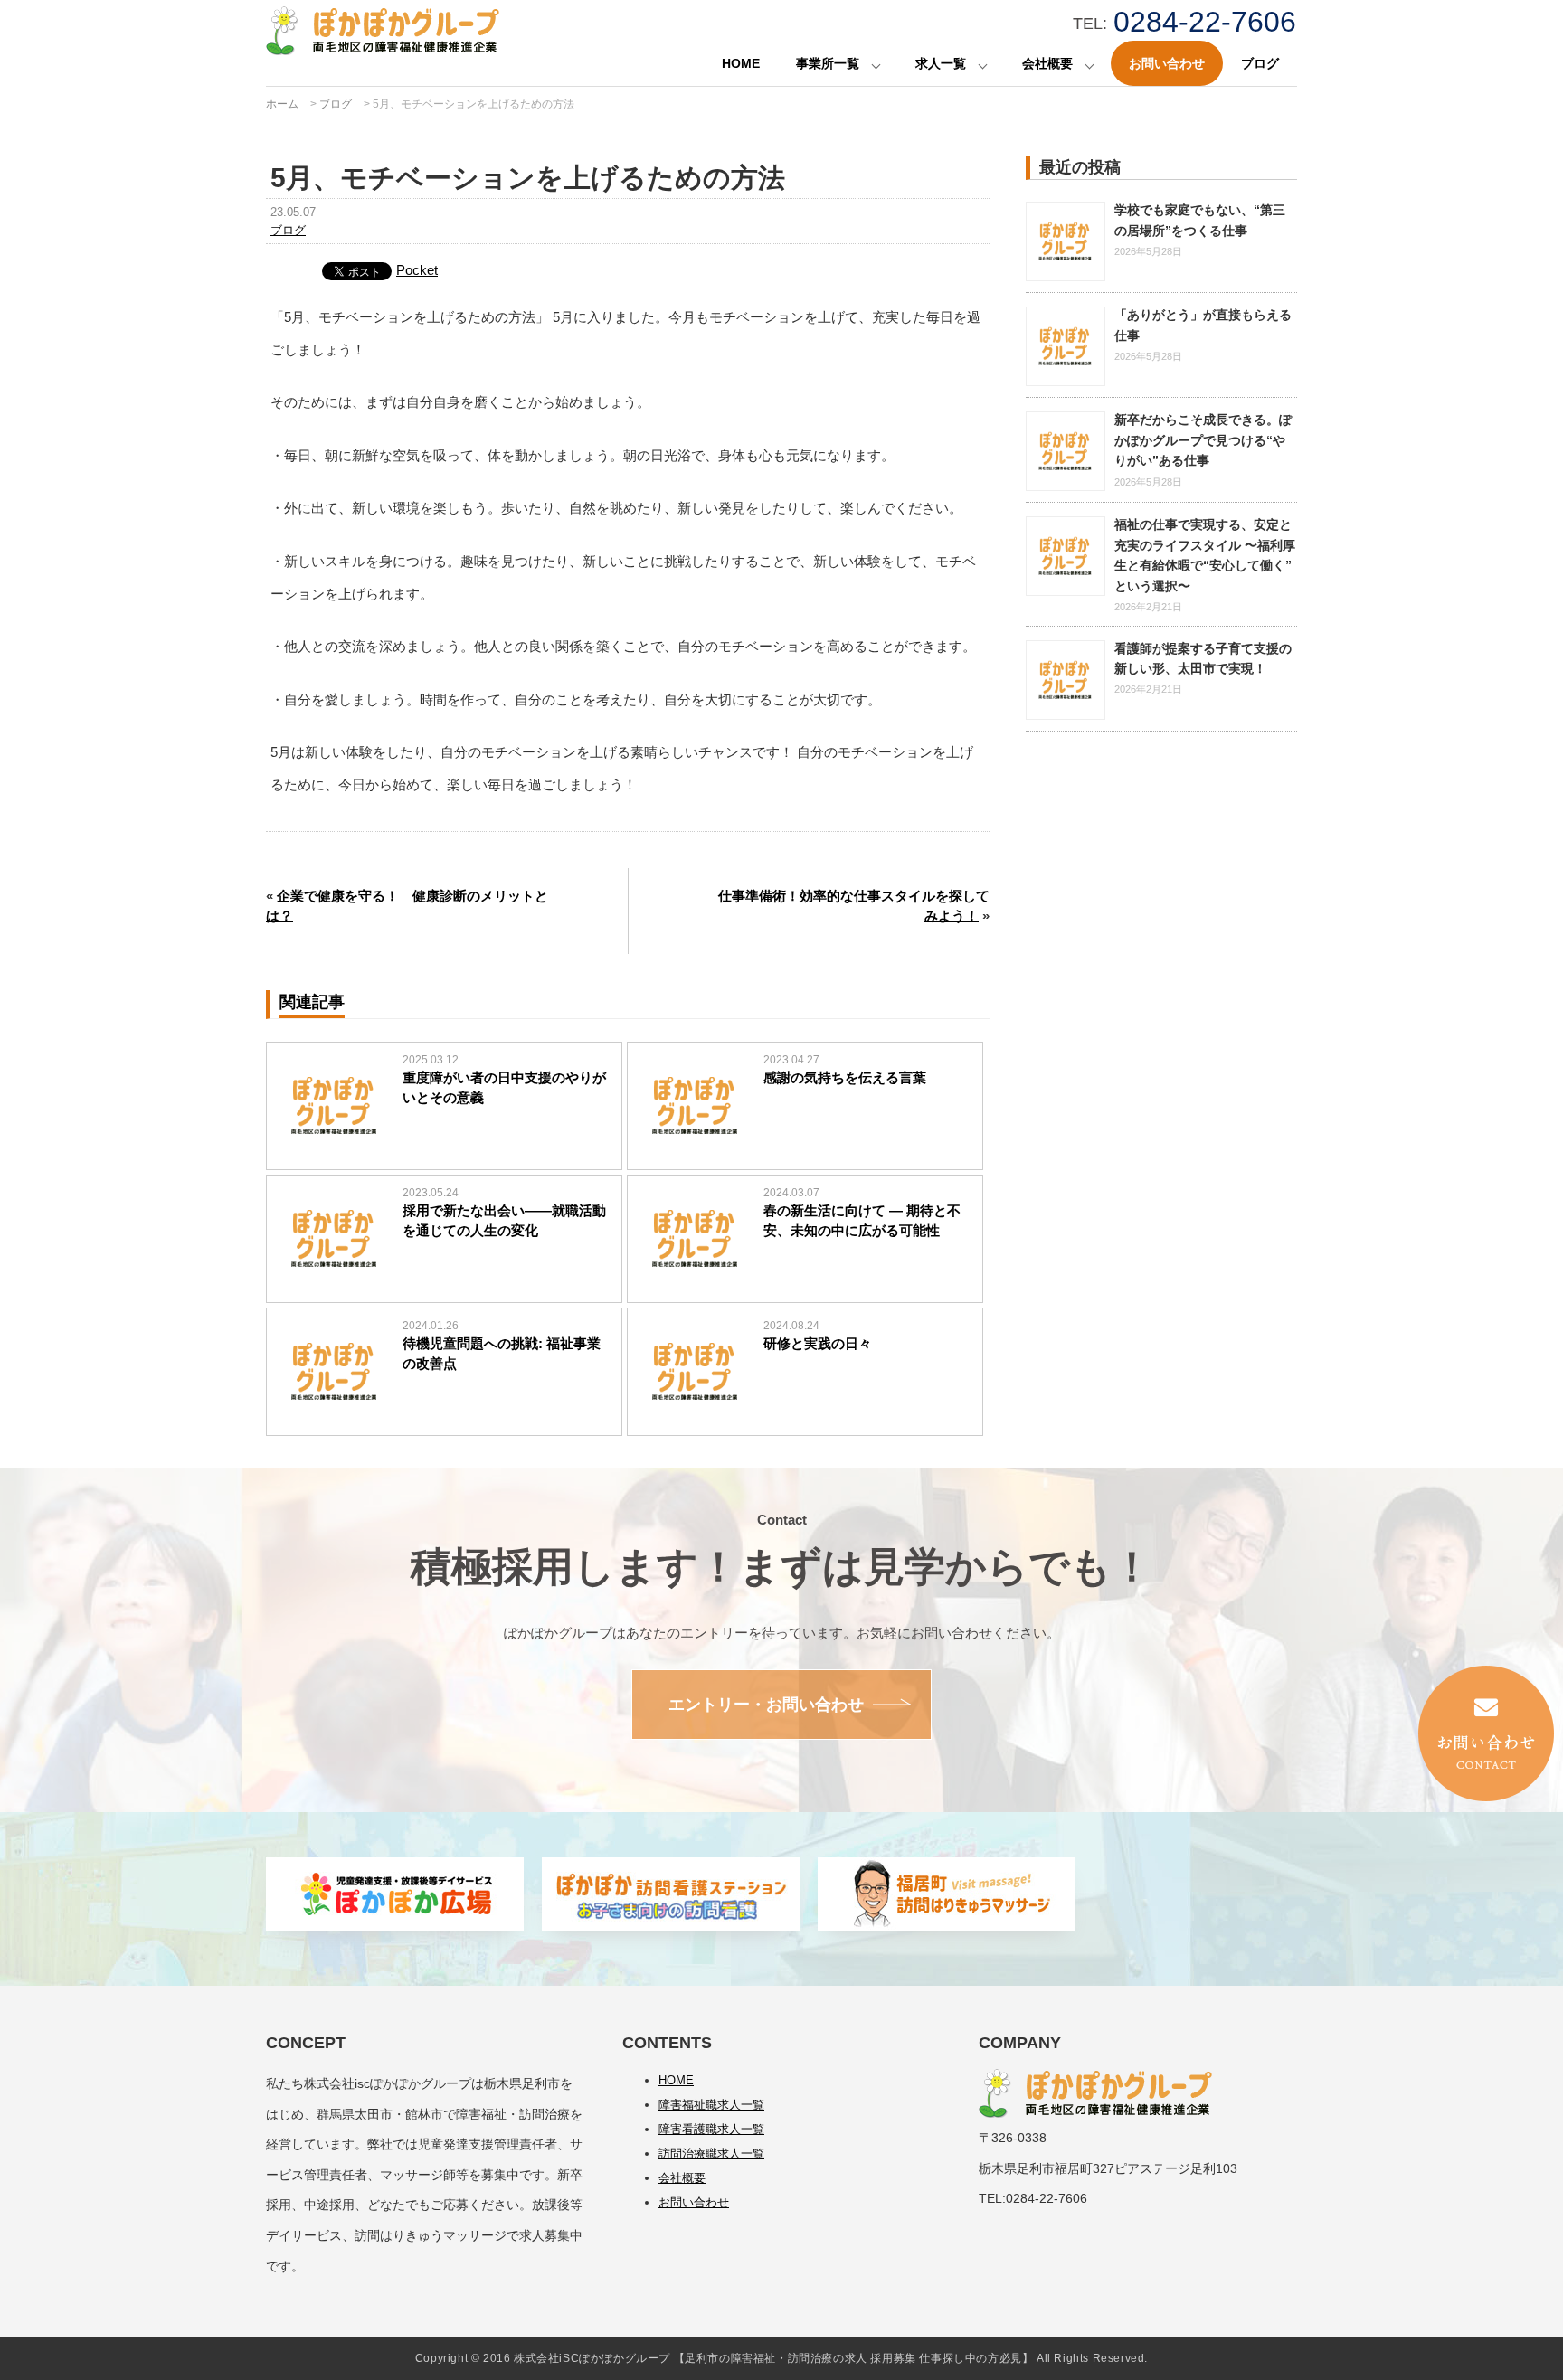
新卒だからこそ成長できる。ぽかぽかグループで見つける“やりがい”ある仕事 (1203, 440)
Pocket (417, 270)
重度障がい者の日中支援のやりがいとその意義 (504, 1088)
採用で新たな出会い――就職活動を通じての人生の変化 (504, 1221)
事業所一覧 (828, 63)
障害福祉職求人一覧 (711, 2105)
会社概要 (1047, 63)
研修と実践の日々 (818, 1343)
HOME (741, 63)
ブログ (1260, 63)
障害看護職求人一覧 (711, 2129)
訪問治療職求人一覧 (711, 2153)
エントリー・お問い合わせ (766, 1705)
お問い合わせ (1167, 63)
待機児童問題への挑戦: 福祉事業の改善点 (502, 1354)
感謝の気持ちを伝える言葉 (845, 1077)
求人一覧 (941, 63)
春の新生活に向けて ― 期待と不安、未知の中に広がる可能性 (862, 1221)
